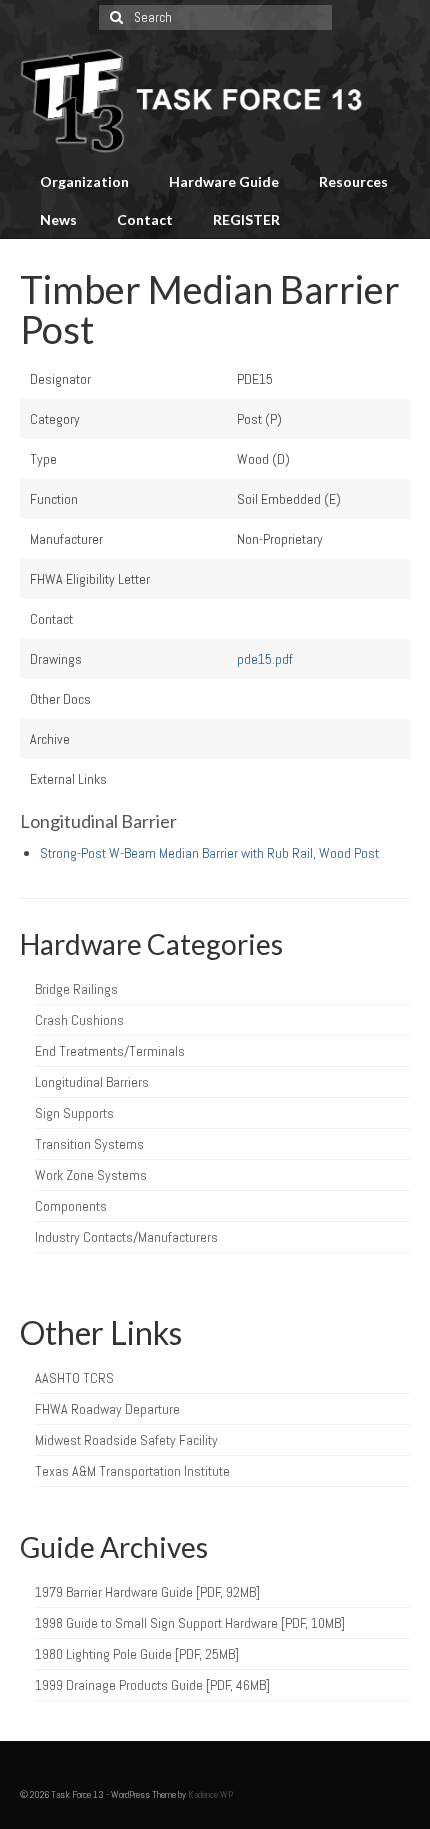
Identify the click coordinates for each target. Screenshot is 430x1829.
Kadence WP (210, 1794)
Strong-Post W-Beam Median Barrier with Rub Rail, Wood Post (209, 853)
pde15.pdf (265, 659)
